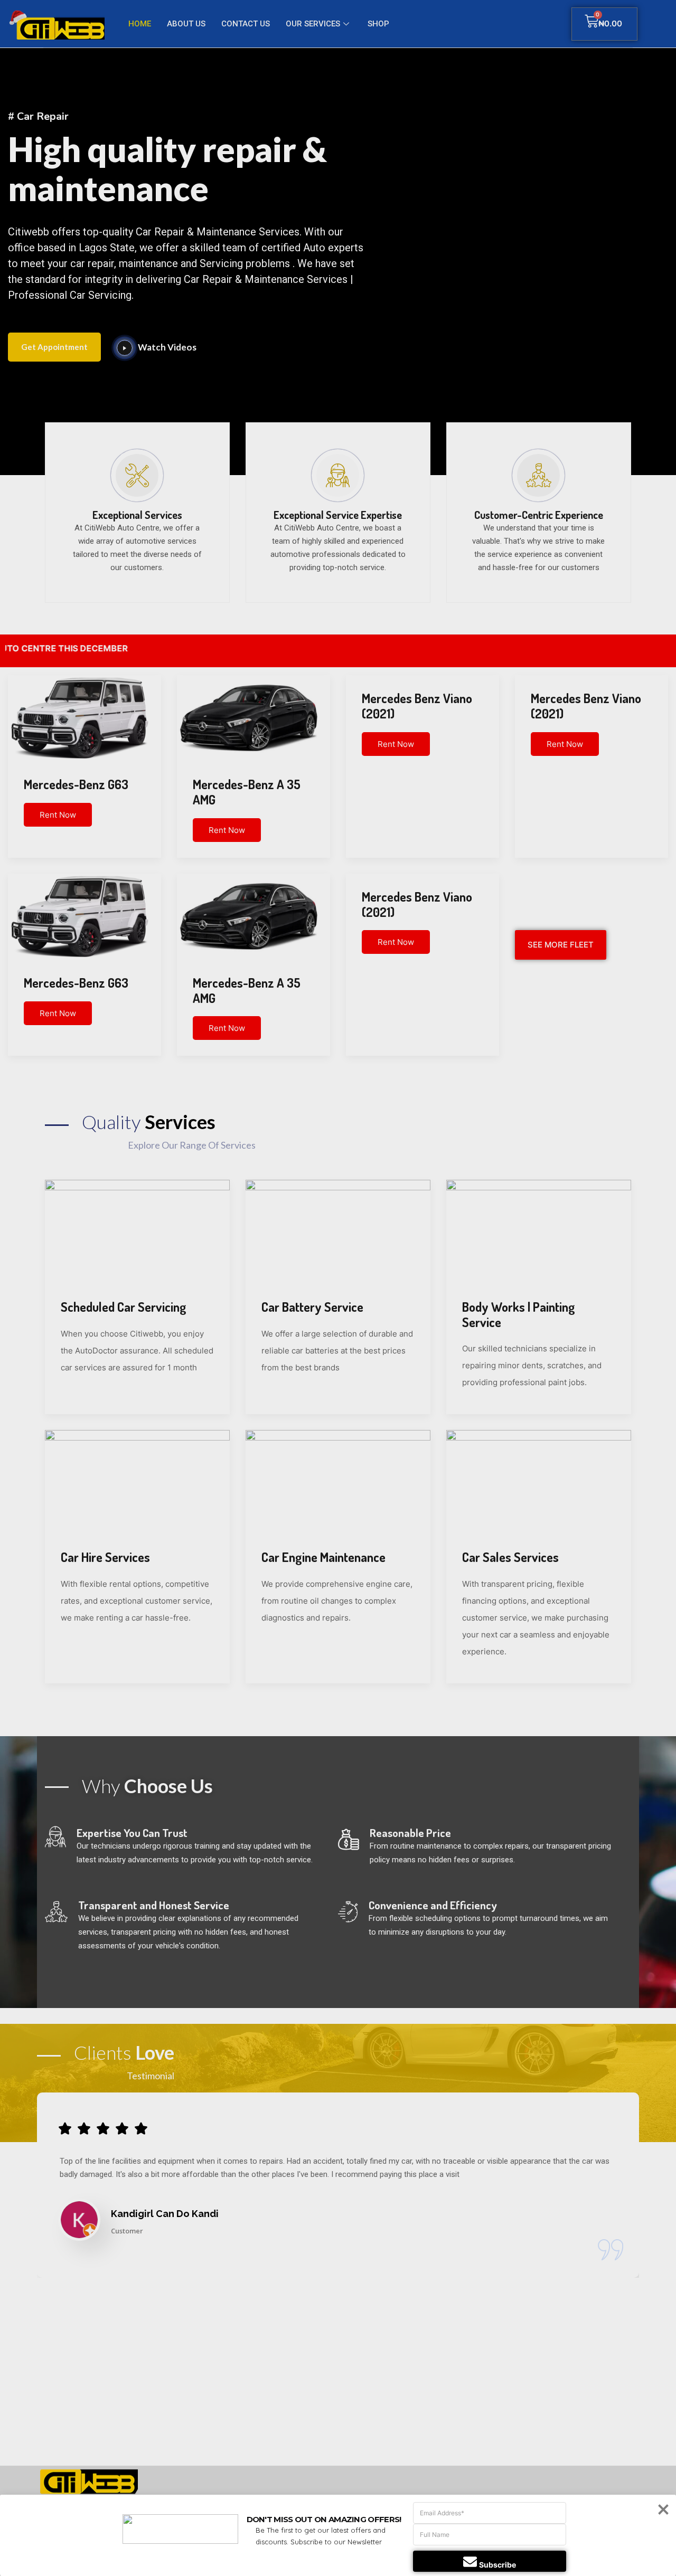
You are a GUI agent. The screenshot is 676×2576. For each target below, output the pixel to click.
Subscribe (497, 2565)
